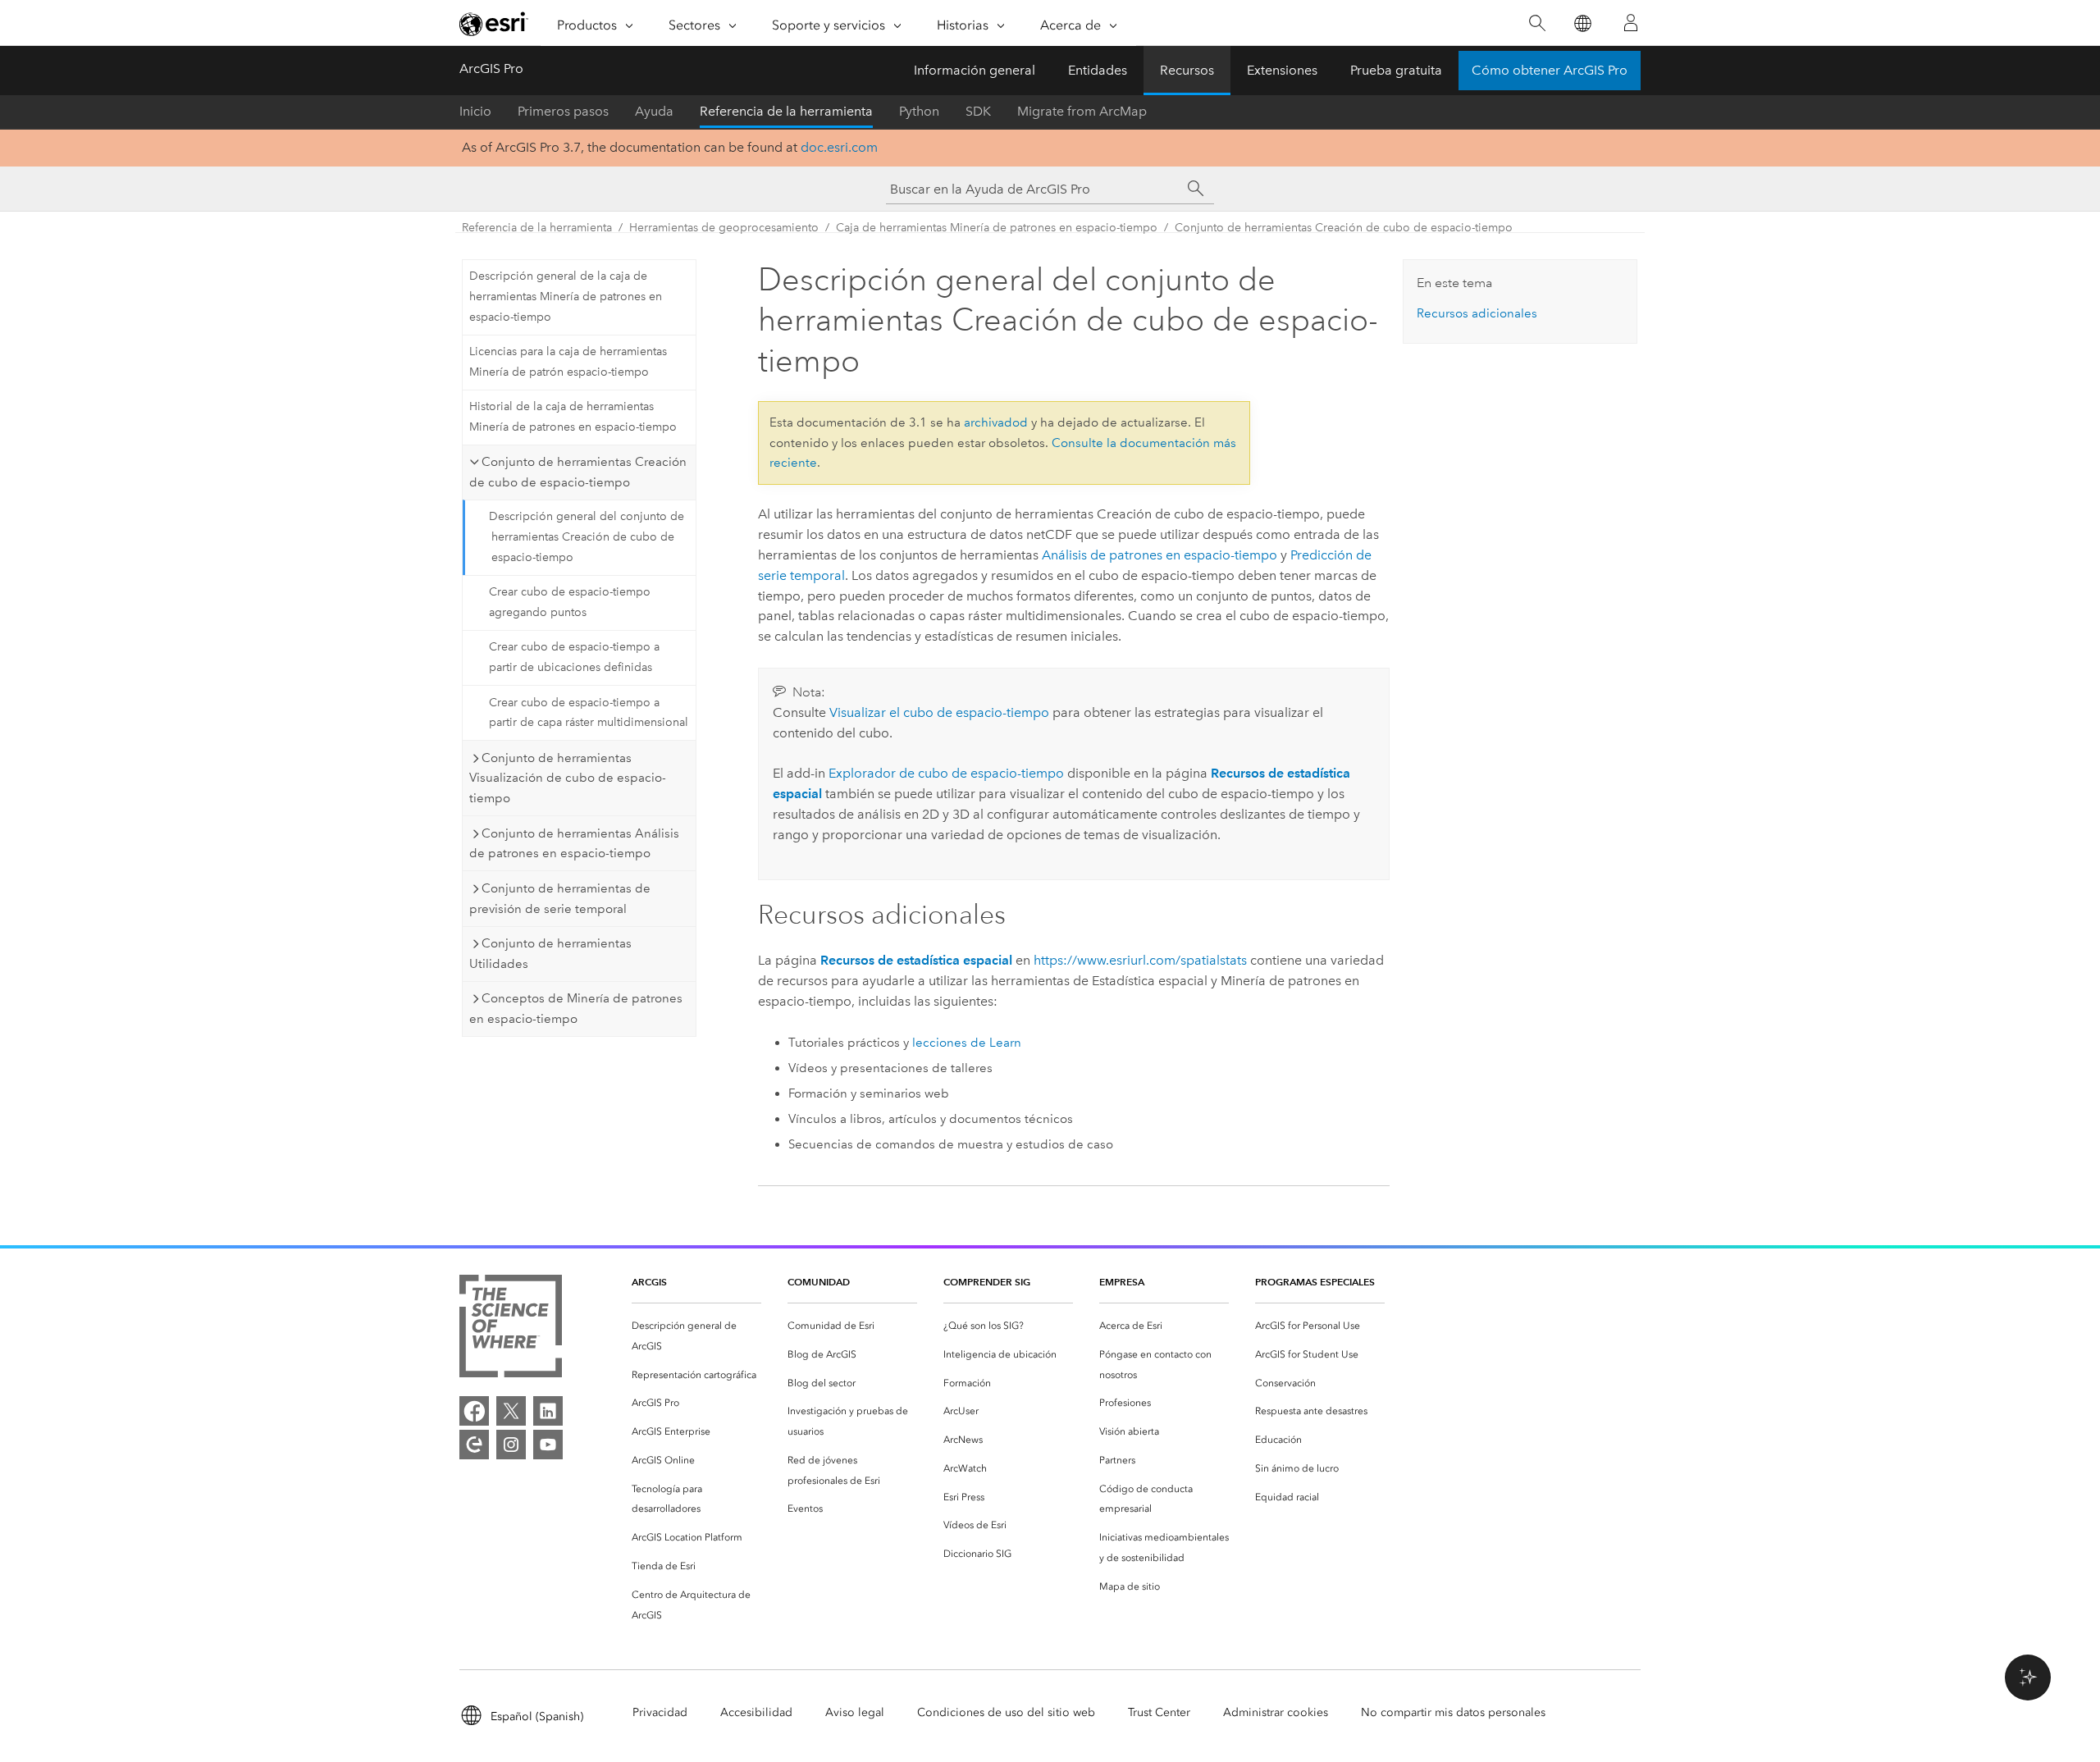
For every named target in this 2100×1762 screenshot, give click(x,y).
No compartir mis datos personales (1453, 1712)
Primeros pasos (563, 111)
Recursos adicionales (1477, 313)
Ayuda (654, 111)
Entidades (1098, 70)
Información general (975, 70)
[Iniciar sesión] (1631, 23)
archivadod (996, 422)
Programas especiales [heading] (1315, 1282)
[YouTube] (548, 1445)
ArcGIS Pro (491, 68)
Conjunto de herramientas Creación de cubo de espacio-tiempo (1344, 228)
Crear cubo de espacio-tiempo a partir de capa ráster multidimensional (589, 713)
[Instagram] (511, 1445)
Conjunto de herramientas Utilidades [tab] (550, 954)
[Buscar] (1537, 23)
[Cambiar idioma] (1582, 23)
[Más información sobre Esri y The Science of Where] (511, 1329)
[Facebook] (474, 1411)
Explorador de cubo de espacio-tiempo (946, 773)
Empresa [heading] (1122, 1282)
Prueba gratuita (1396, 70)
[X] (511, 1411)
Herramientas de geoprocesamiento (724, 228)
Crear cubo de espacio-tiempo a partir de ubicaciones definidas (574, 657)
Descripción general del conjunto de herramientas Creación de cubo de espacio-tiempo (587, 537)
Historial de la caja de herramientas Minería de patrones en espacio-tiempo (573, 417)
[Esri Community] (474, 1445)
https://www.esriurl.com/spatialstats (1140, 960)
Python (919, 111)
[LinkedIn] (548, 1411)
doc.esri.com (839, 147)
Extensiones (1282, 70)
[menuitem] (696, 1336)
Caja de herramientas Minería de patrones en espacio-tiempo (997, 228)
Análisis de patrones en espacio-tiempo (1160, 555)
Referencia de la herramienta (786, 111)
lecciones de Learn (967, 1043)
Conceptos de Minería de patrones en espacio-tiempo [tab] (576, 1009)
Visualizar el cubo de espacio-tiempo (939, 712)
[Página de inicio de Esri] (494, 24)
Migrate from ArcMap (1082, 111)
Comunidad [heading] (819, 1282)
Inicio (475, 111)
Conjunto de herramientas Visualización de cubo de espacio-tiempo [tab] (568, 778)
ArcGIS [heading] (649, 1282)
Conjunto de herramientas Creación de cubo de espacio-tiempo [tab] (578, 472)
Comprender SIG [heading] (987, 1282)
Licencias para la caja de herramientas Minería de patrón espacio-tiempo (568, 362)
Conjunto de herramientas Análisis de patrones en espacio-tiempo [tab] (574, 844)
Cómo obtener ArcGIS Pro (1550, 70)
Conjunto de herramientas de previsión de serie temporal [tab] (560, 899)
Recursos (1187, 70)
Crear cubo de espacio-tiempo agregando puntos (570, 602)
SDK (978, 111)
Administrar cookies (1276, 1712)
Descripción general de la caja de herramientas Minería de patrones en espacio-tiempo (566, 297)
